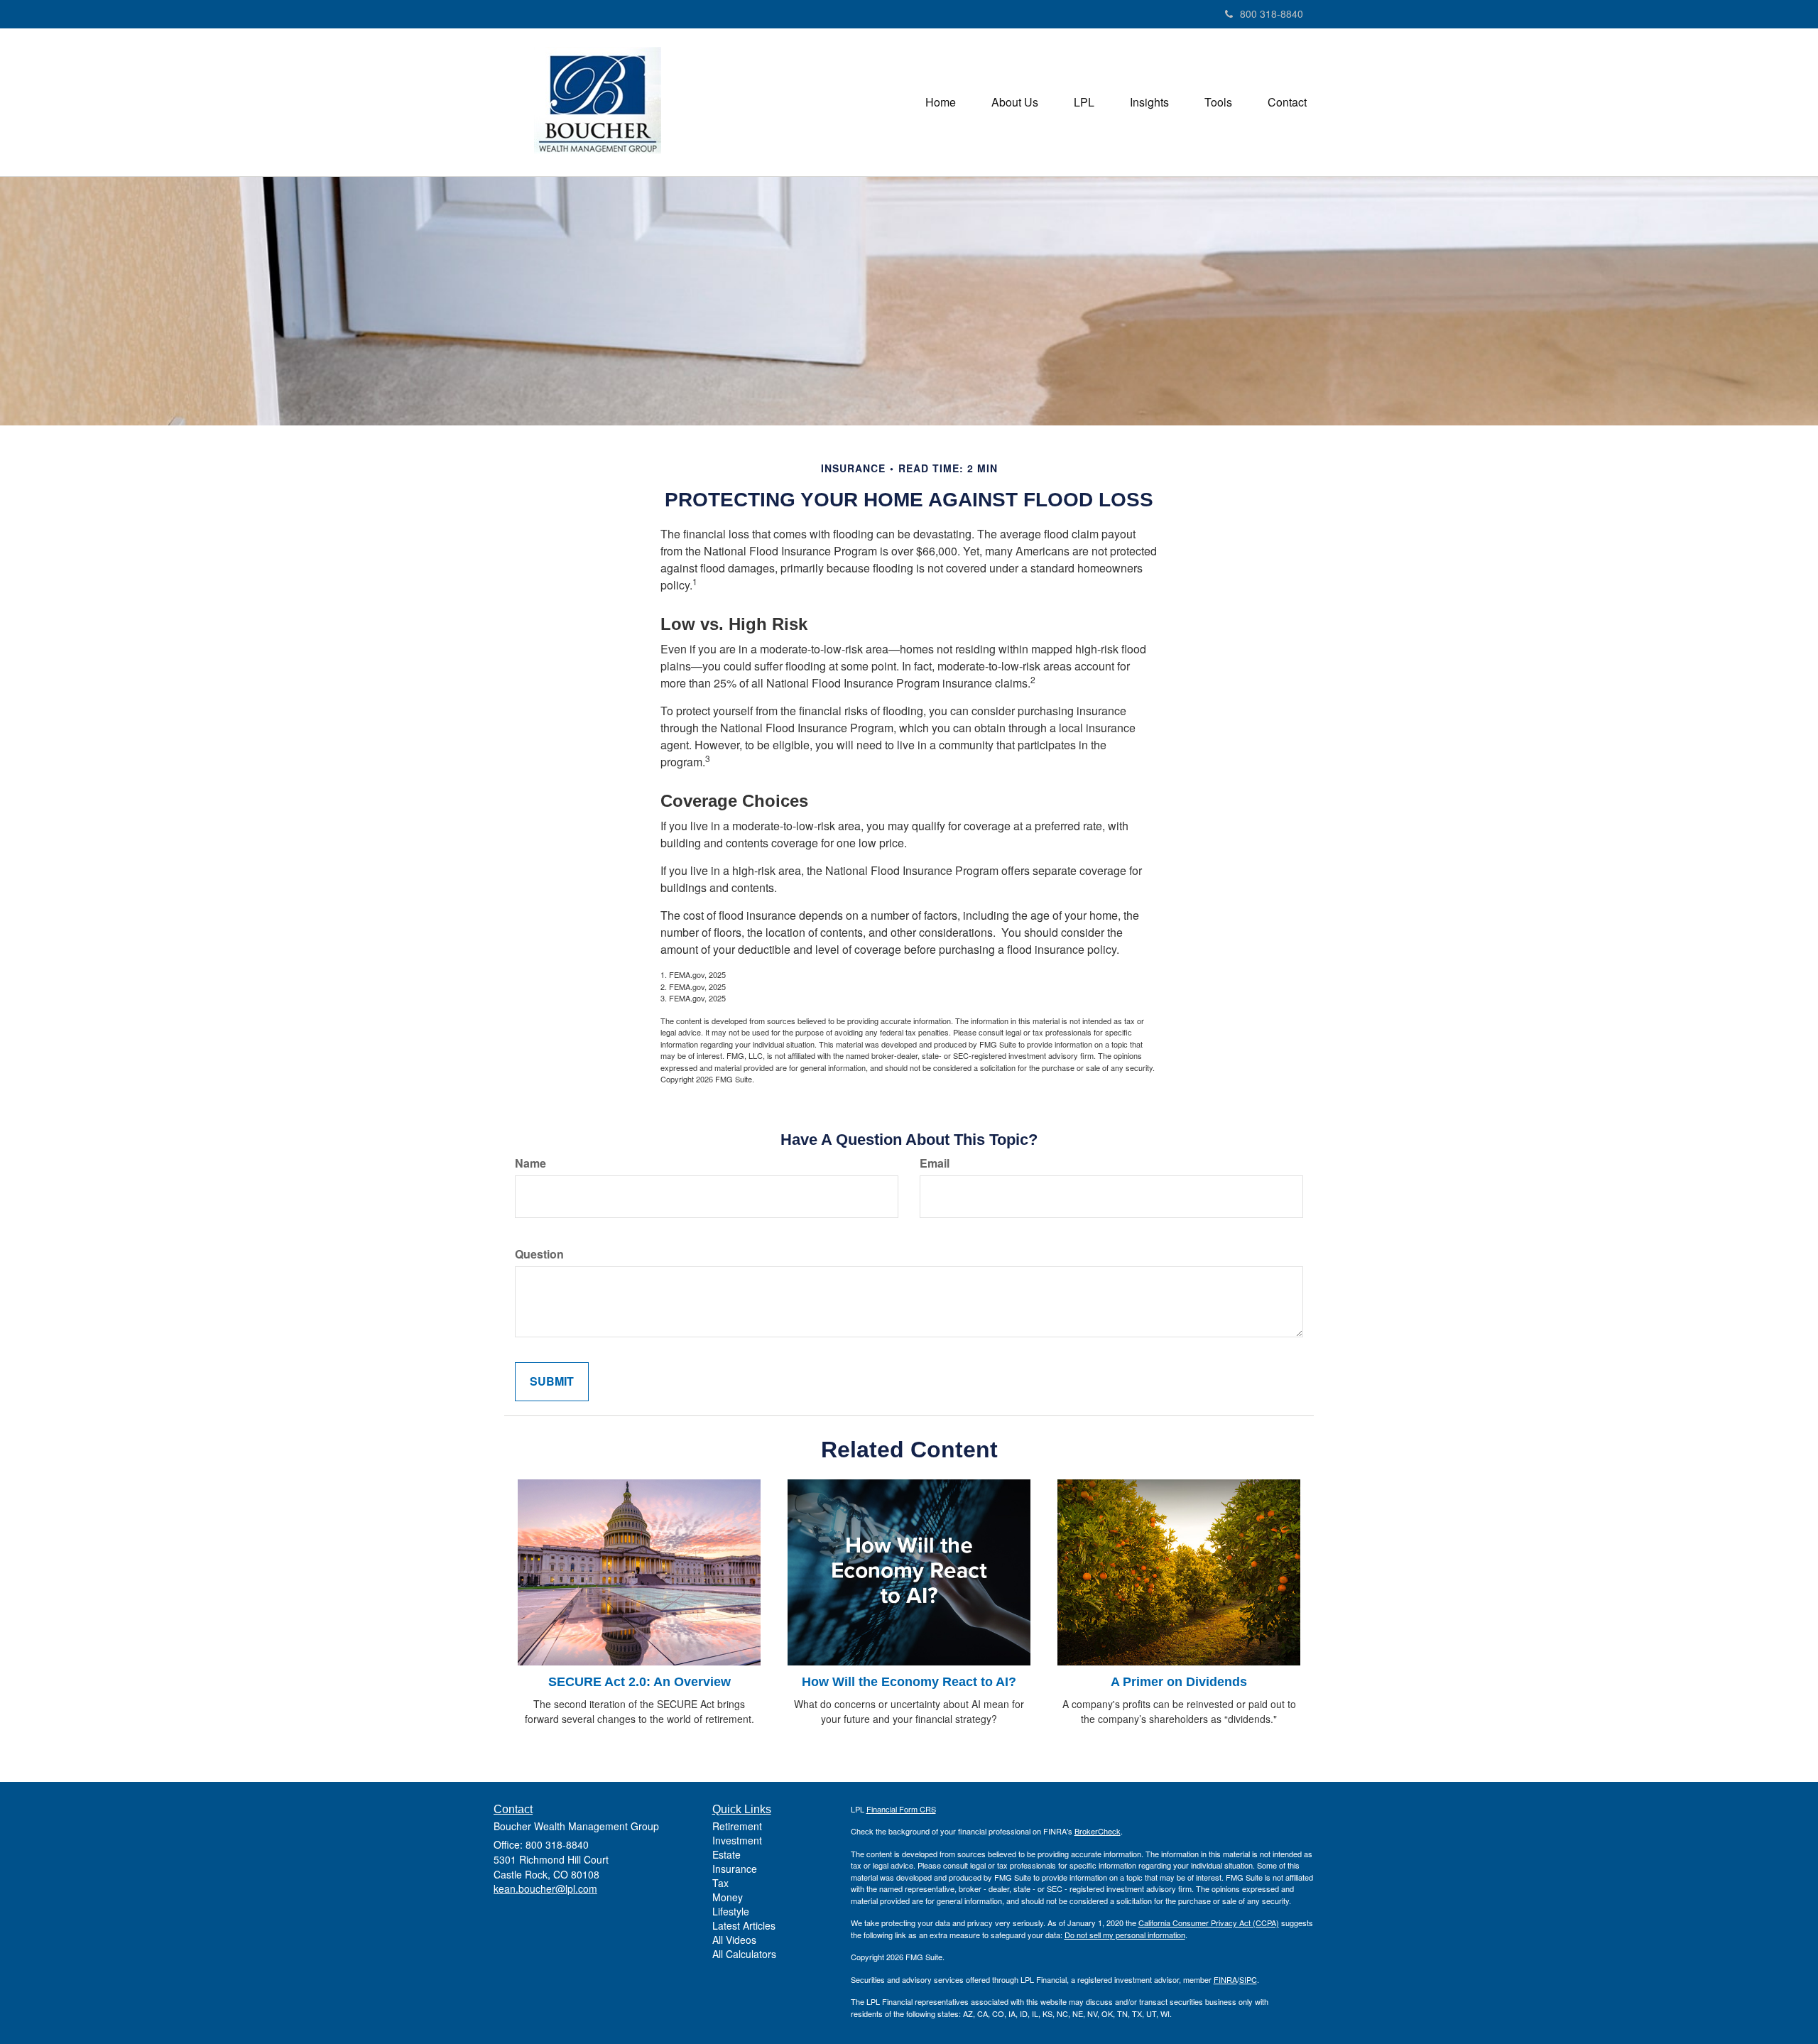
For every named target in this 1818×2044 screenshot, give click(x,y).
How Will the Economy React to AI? (909, 1682)
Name (530, 1163)
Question (539, 1254)
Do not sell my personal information (1125, 1935)
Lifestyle (731, 1911)
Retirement (737, 1826)
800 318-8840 (1272, 13)
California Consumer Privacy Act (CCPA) (1209, 1923)
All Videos (734, 1940)
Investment (737, 1840)
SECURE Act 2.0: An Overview (639, 1682)
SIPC (1248, 1979)
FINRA (1225, 1979)
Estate (726, 1854)
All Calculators (744, 1954)
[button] (1015, 102)
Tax (720, 1883)
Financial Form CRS (901, 1809)
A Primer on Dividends (1179, 1682)
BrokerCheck (1098, 1831)
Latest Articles (744, 1925)
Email (935, 1163)
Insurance (735, 1869)
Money (728, 1897)
